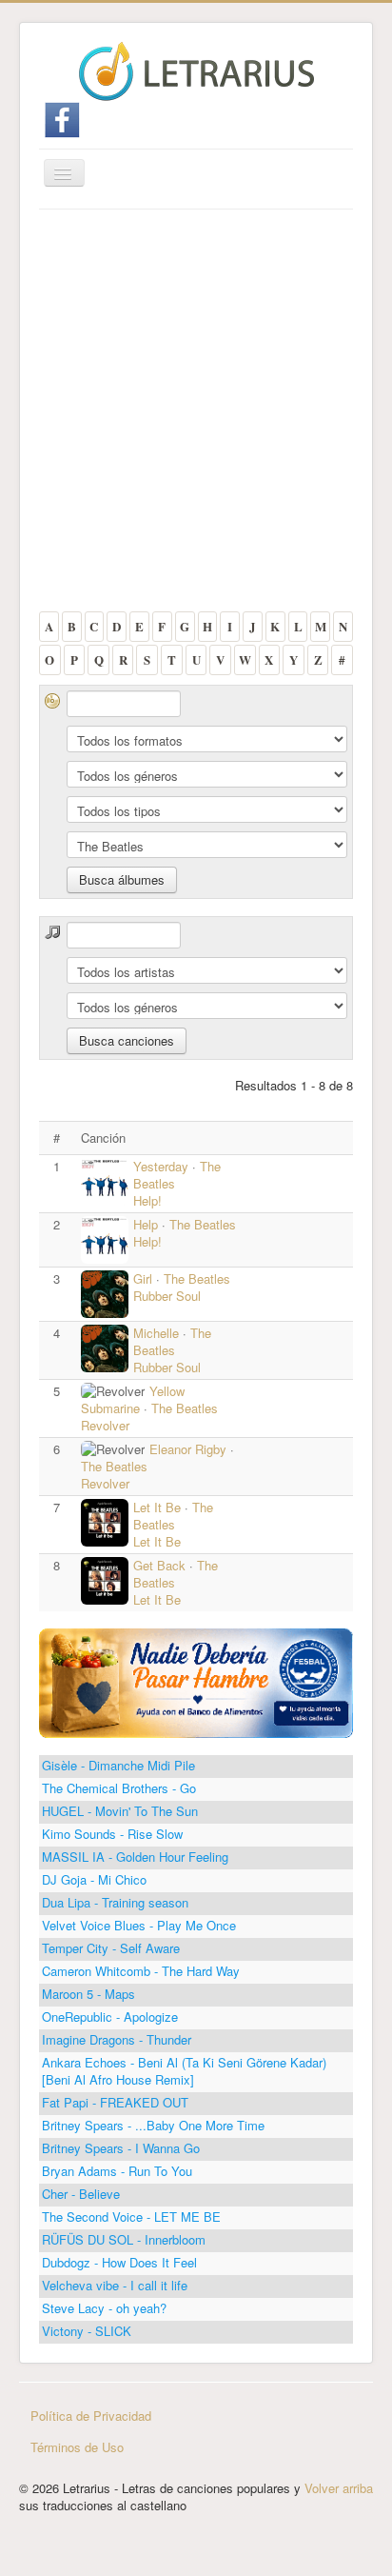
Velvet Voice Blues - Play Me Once (139, 1925)
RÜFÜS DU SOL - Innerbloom (124, 2239)
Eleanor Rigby (190, 1449)
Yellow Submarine (133, 1399)
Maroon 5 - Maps (88, 1994)
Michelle (156, 1333)
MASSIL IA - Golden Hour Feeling (135, 1857)
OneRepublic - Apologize (110, 2017)
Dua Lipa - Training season (115, 1902)
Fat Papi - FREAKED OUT (115, 2102)
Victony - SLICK (87, 2331)
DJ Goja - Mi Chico (94, 1879)
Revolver (105, 1425)
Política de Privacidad (91, 2416)
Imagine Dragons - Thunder (117, 2039)
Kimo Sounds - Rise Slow (112, 1834)
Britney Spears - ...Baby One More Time (153, 2125)
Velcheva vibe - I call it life (115, 2285)
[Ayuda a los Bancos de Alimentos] (196, 1681)
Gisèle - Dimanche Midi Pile (118, 1765)
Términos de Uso (77, 2447)
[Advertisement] (196, 415)
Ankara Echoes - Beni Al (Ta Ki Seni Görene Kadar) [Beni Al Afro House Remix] (184, 2071)
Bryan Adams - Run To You (117, 2171)
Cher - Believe (81, 2194)
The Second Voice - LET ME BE (131, 2217)
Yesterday (161, 1166)
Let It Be (159, 1507)
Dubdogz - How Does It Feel (119, 2262)
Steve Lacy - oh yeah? (104, 2308)
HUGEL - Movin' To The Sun (120, 1811)
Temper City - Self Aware (111, 1948)
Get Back (159, 1565)
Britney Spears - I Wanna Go (121, 2148)
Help (146, 1224)
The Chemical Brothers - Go (119, 1788)
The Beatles (203, 1224)
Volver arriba (339, 2488)
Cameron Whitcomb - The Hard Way (141, 1971)
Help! (147, 1200)
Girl (143, 1278)
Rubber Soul (167, 1296)
